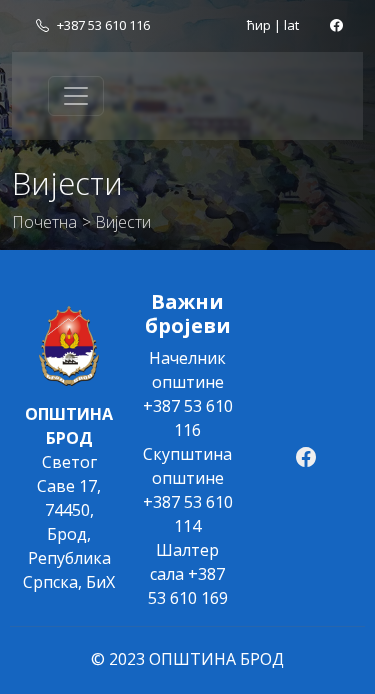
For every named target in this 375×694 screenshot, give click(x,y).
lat (291, 25)
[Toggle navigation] (76, 96)
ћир (259, 25)
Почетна (44, 222)
